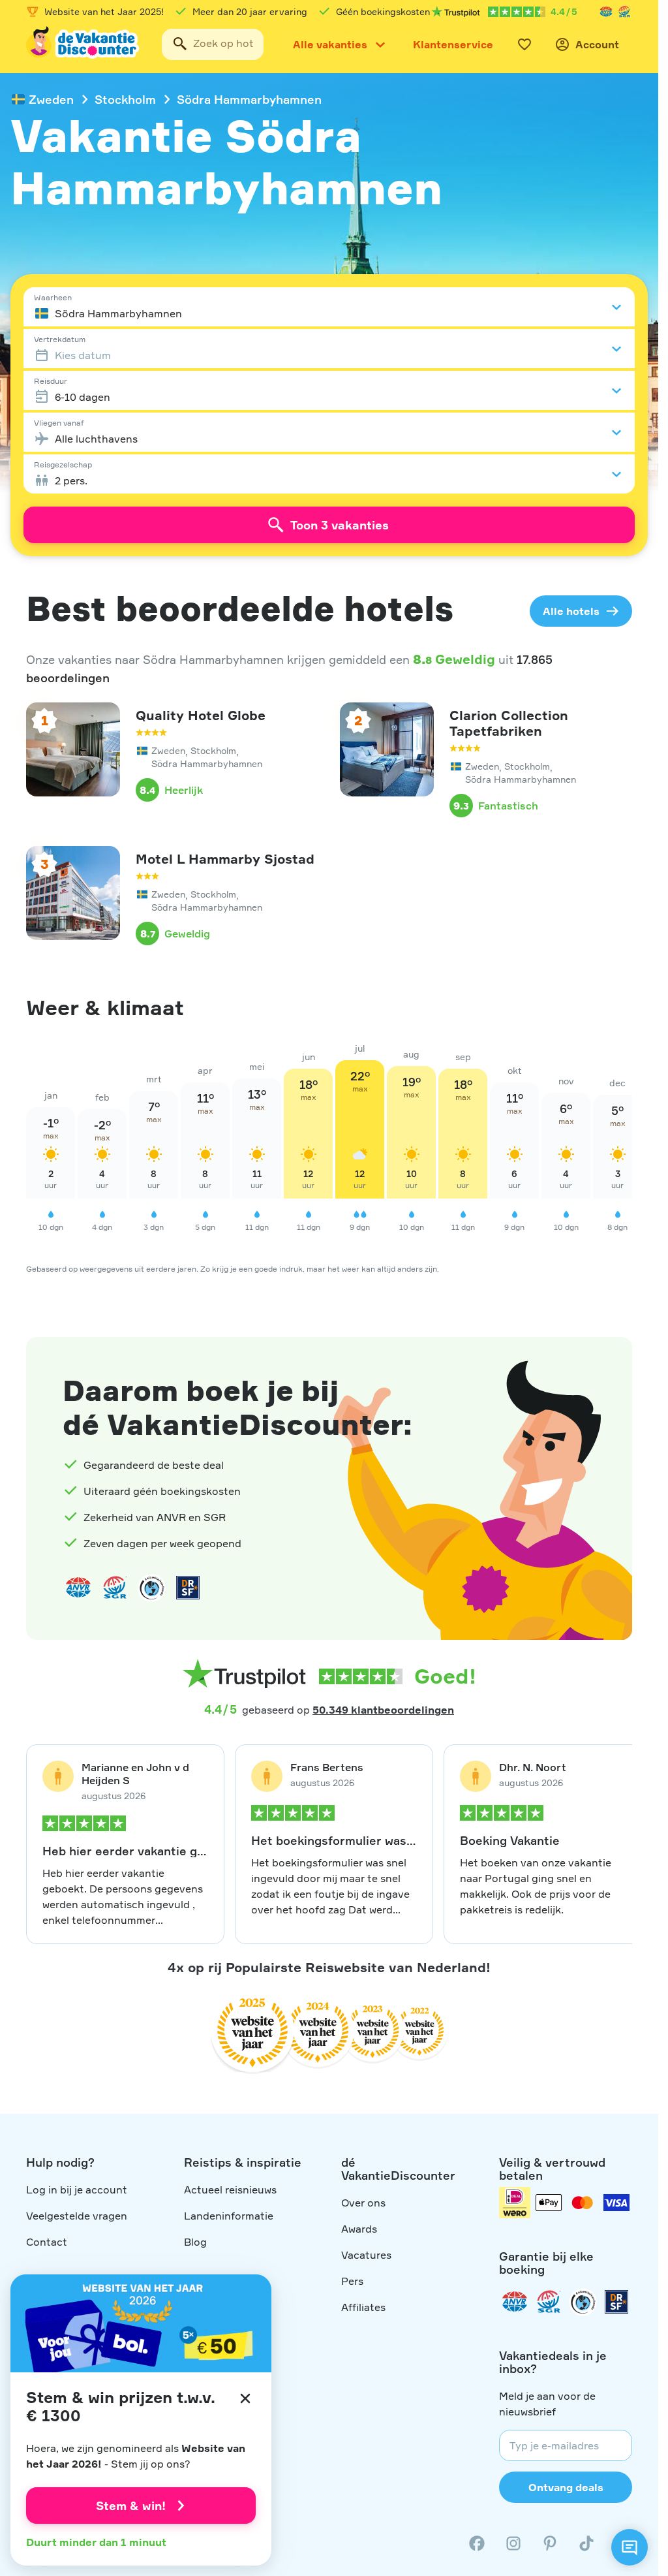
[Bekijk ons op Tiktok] (586, 2543)
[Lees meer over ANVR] (606, 12)
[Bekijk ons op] (513, 2543)
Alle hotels (571, 611)
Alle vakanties (330, 44)
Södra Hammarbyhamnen (249, 99)
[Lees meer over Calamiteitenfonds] (583, 2302)
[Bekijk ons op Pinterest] (550, 2543)
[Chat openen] (630, 2547)
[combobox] (213, 44)
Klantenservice (453, 44)
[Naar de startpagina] (83, 44)
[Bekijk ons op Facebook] (477, 2543)
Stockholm (125, 99)
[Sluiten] (245, 2398)
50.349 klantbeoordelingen (383, 1710)
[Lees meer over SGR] (624, 12)
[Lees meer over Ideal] (151, 1588)
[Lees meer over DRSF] (188, 1588)
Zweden (51, 99)
